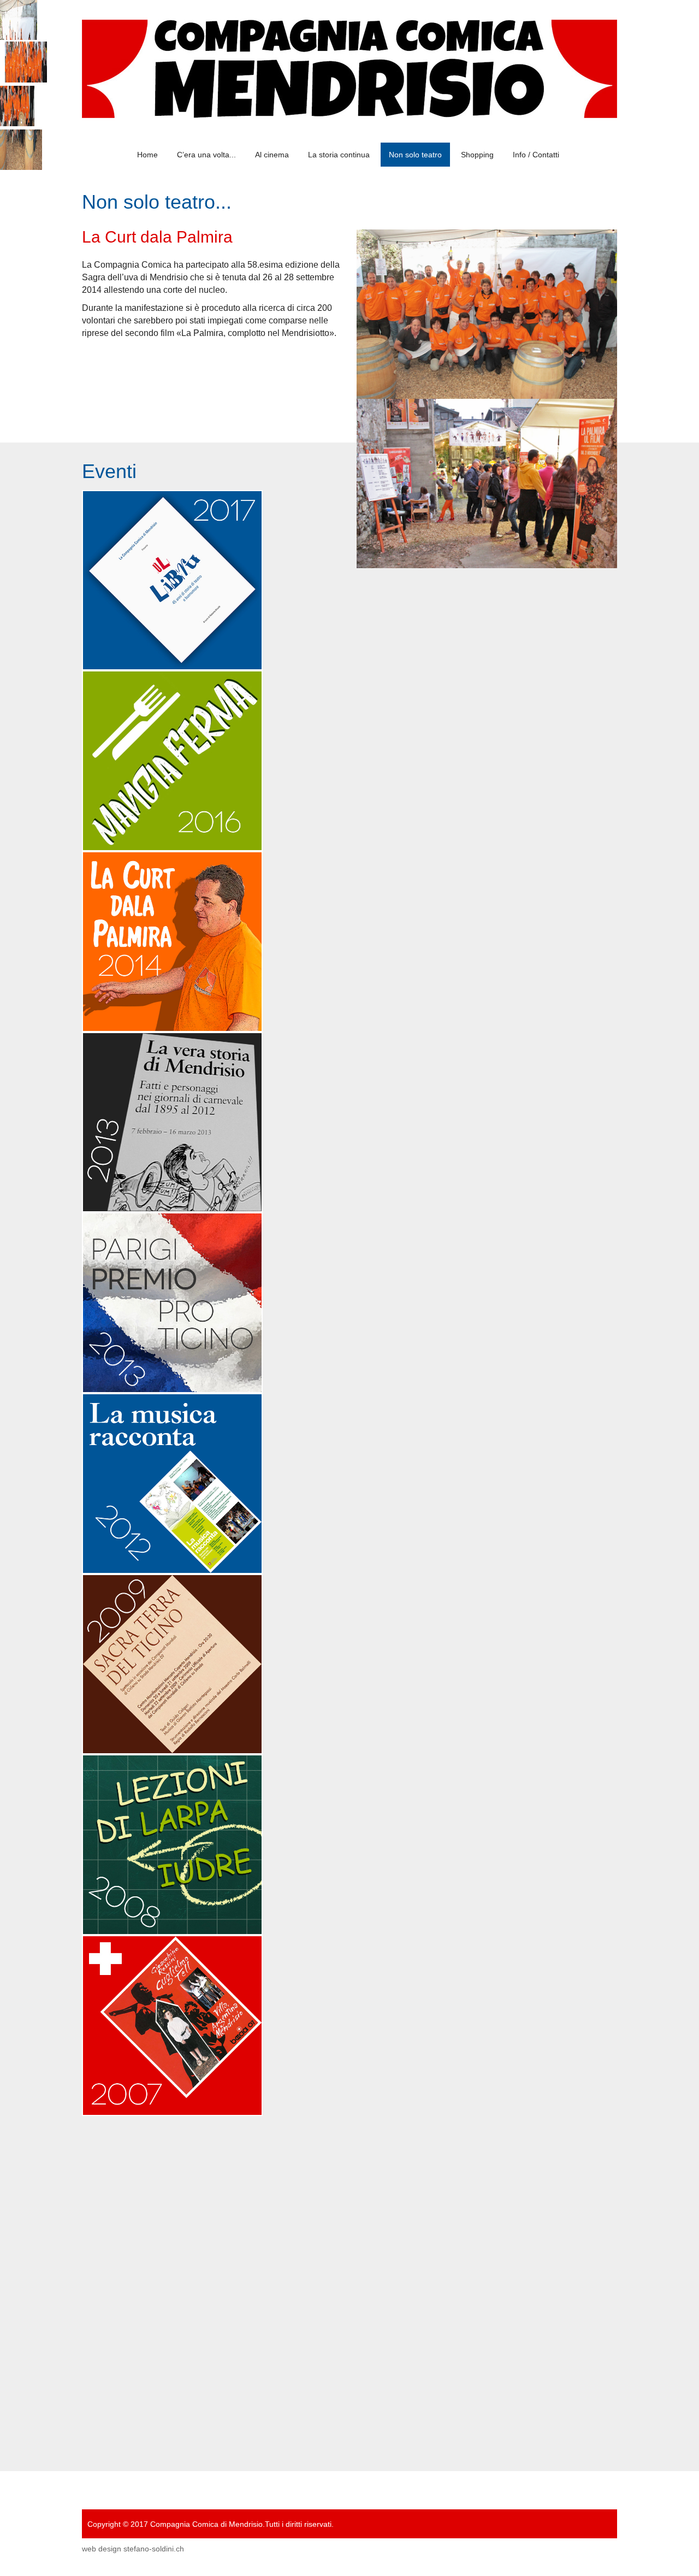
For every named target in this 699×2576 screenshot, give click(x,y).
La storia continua (339, 155)
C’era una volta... (206, 155)
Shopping (477, 155)
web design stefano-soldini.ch (133, 2549)
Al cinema (272, 155)
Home (147, 155)
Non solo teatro (415, 155)
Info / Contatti (536, 155)
